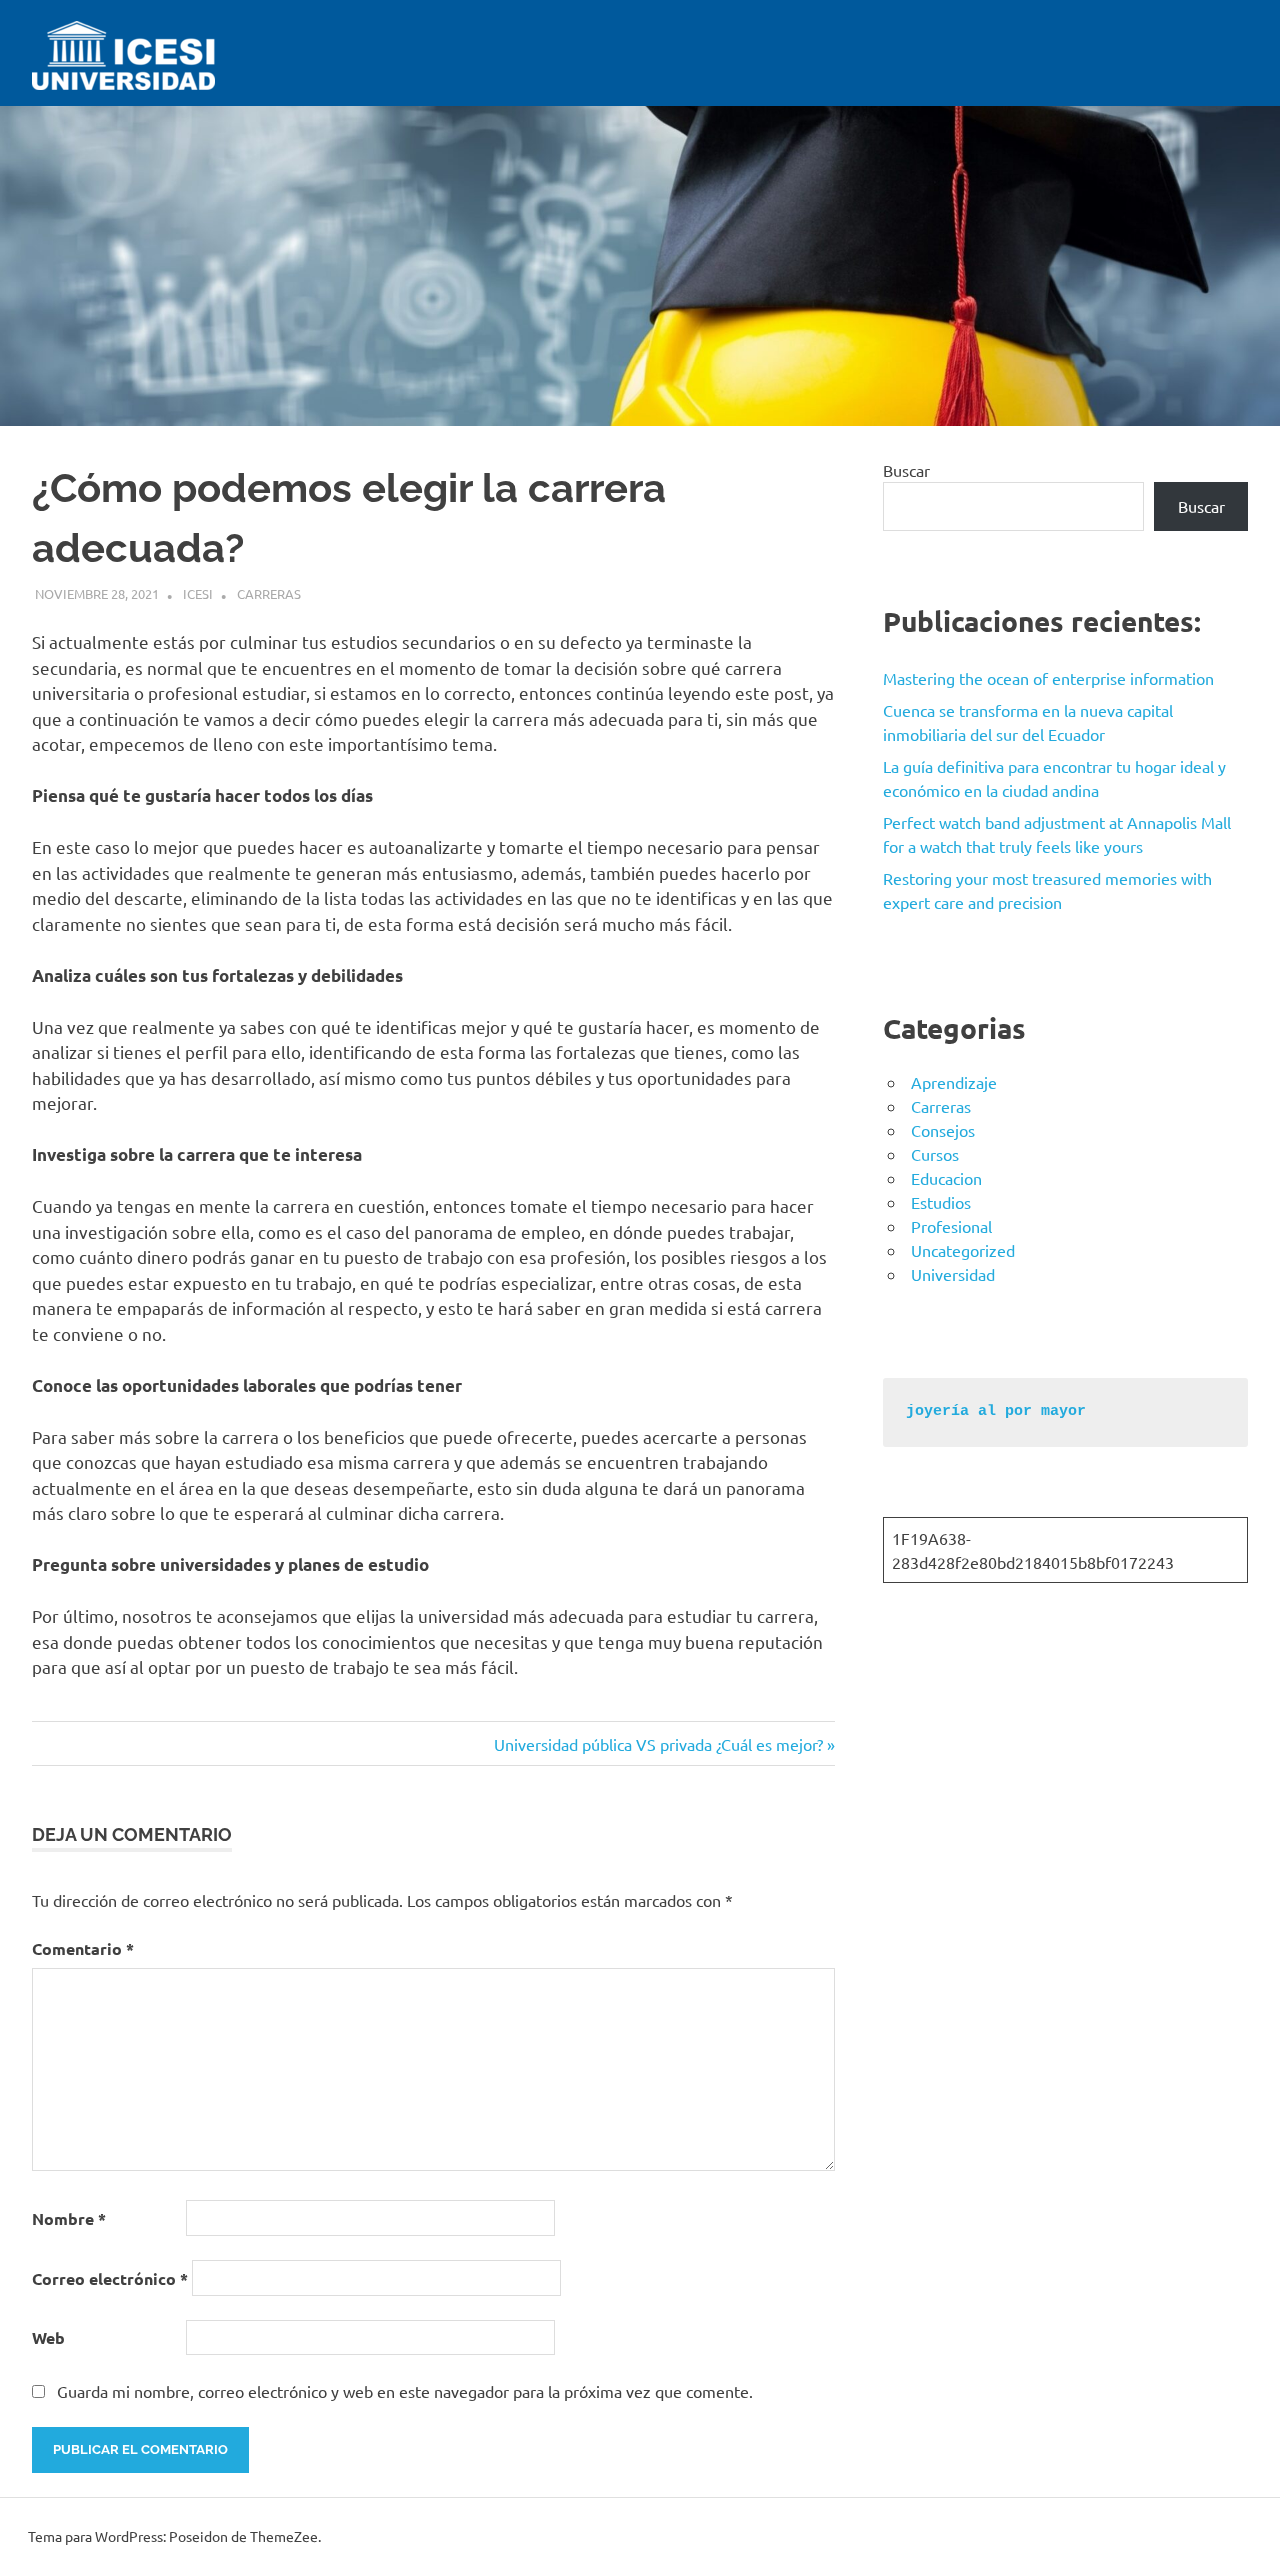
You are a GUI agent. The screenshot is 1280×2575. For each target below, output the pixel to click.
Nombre (69, 2218)
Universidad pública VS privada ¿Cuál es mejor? (658, 1744)
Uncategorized (963, 1250)
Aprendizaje (954, 1082)
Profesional (951, 1226)
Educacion (946, 1178)
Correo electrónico (110, 2278)
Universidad (953, 1274)
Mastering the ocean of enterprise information (1048, 678)
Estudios (941, 1202)
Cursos (935, 1154)
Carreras (269, 593)
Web (48, 2337)
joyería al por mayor (996, 1411)
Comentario (83, 1948)
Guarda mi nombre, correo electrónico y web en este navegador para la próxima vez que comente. (405, 2391)
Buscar (906, 470)
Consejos (943, 1130)
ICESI (198, 593)
